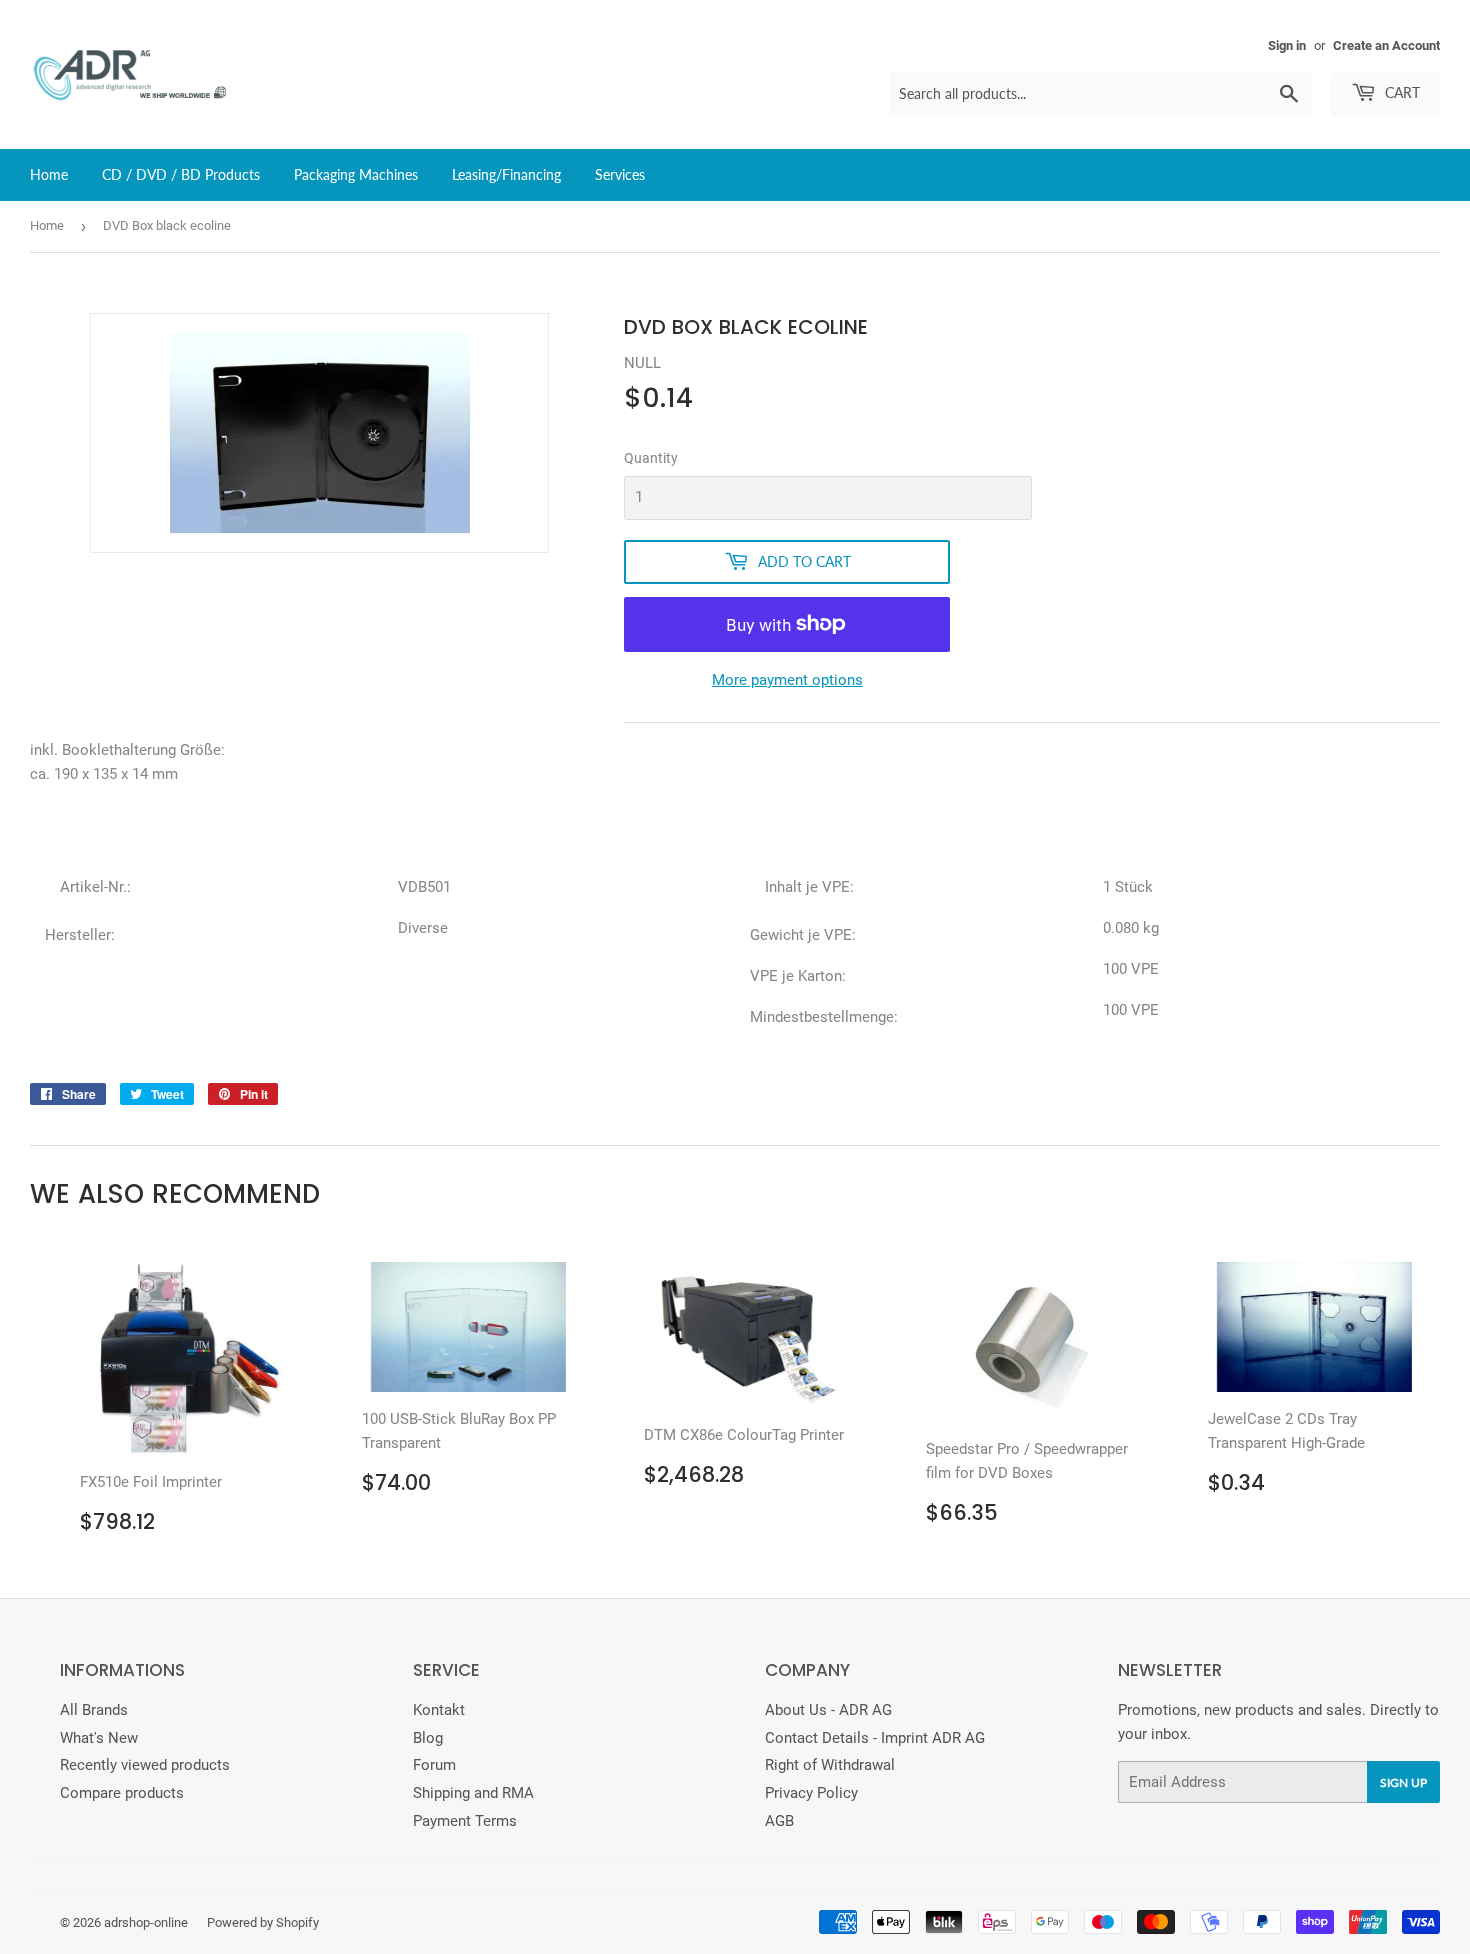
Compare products (122, 1793)
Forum (434, 1765)
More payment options (787, 680)
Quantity (651, 458)
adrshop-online (146, 1922)
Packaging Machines (356, 174)
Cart (1400, 92)
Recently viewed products (145, 1765)
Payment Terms (465, 1821)
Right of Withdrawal (830, 1765)
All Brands (94, 1710)
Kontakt (439, 1710)
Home (49, 174)
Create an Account (1386, 45)
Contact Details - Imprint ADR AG (875, 1738)
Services (620, 174)
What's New (99, 1738)
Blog (428, 1738)
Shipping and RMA (473, 1793)
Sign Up (1403, 1782)
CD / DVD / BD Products (181, 174)
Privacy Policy (811, 1793)
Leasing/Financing (506, 174)
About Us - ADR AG (828, 1710)
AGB (779, 1821)
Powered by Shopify (263, 1922)
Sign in (1287, 45)
